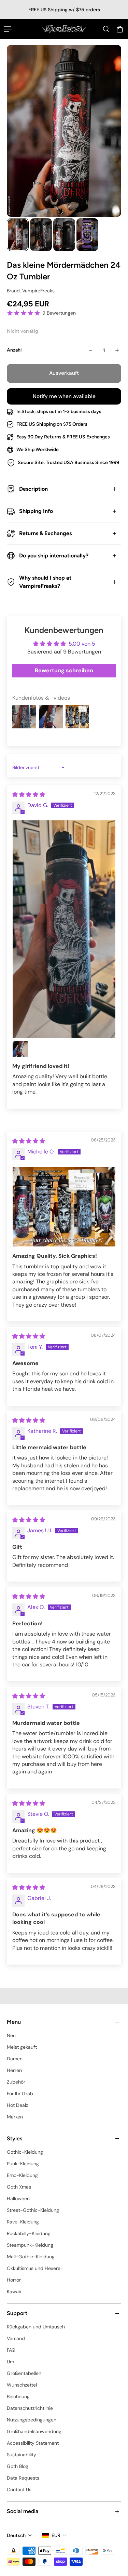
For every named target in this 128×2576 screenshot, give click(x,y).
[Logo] (64, 29)
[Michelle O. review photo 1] (64, 1207)
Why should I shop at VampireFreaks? (45, 582)
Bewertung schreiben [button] (64, 670)
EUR (56, 2535)
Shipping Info (36, 511)
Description (33, 489)
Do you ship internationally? (54, 556)
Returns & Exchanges (45, 533)
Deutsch (16, 2535)
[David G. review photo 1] (64, 929)
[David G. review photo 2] (20, 1049)
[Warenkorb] (120, 29)
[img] (29, 795)
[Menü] (8, 29)
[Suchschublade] (106, 29)
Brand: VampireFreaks (31, 291)
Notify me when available (64, 396)
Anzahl (14, 350)
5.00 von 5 (82, 644)
